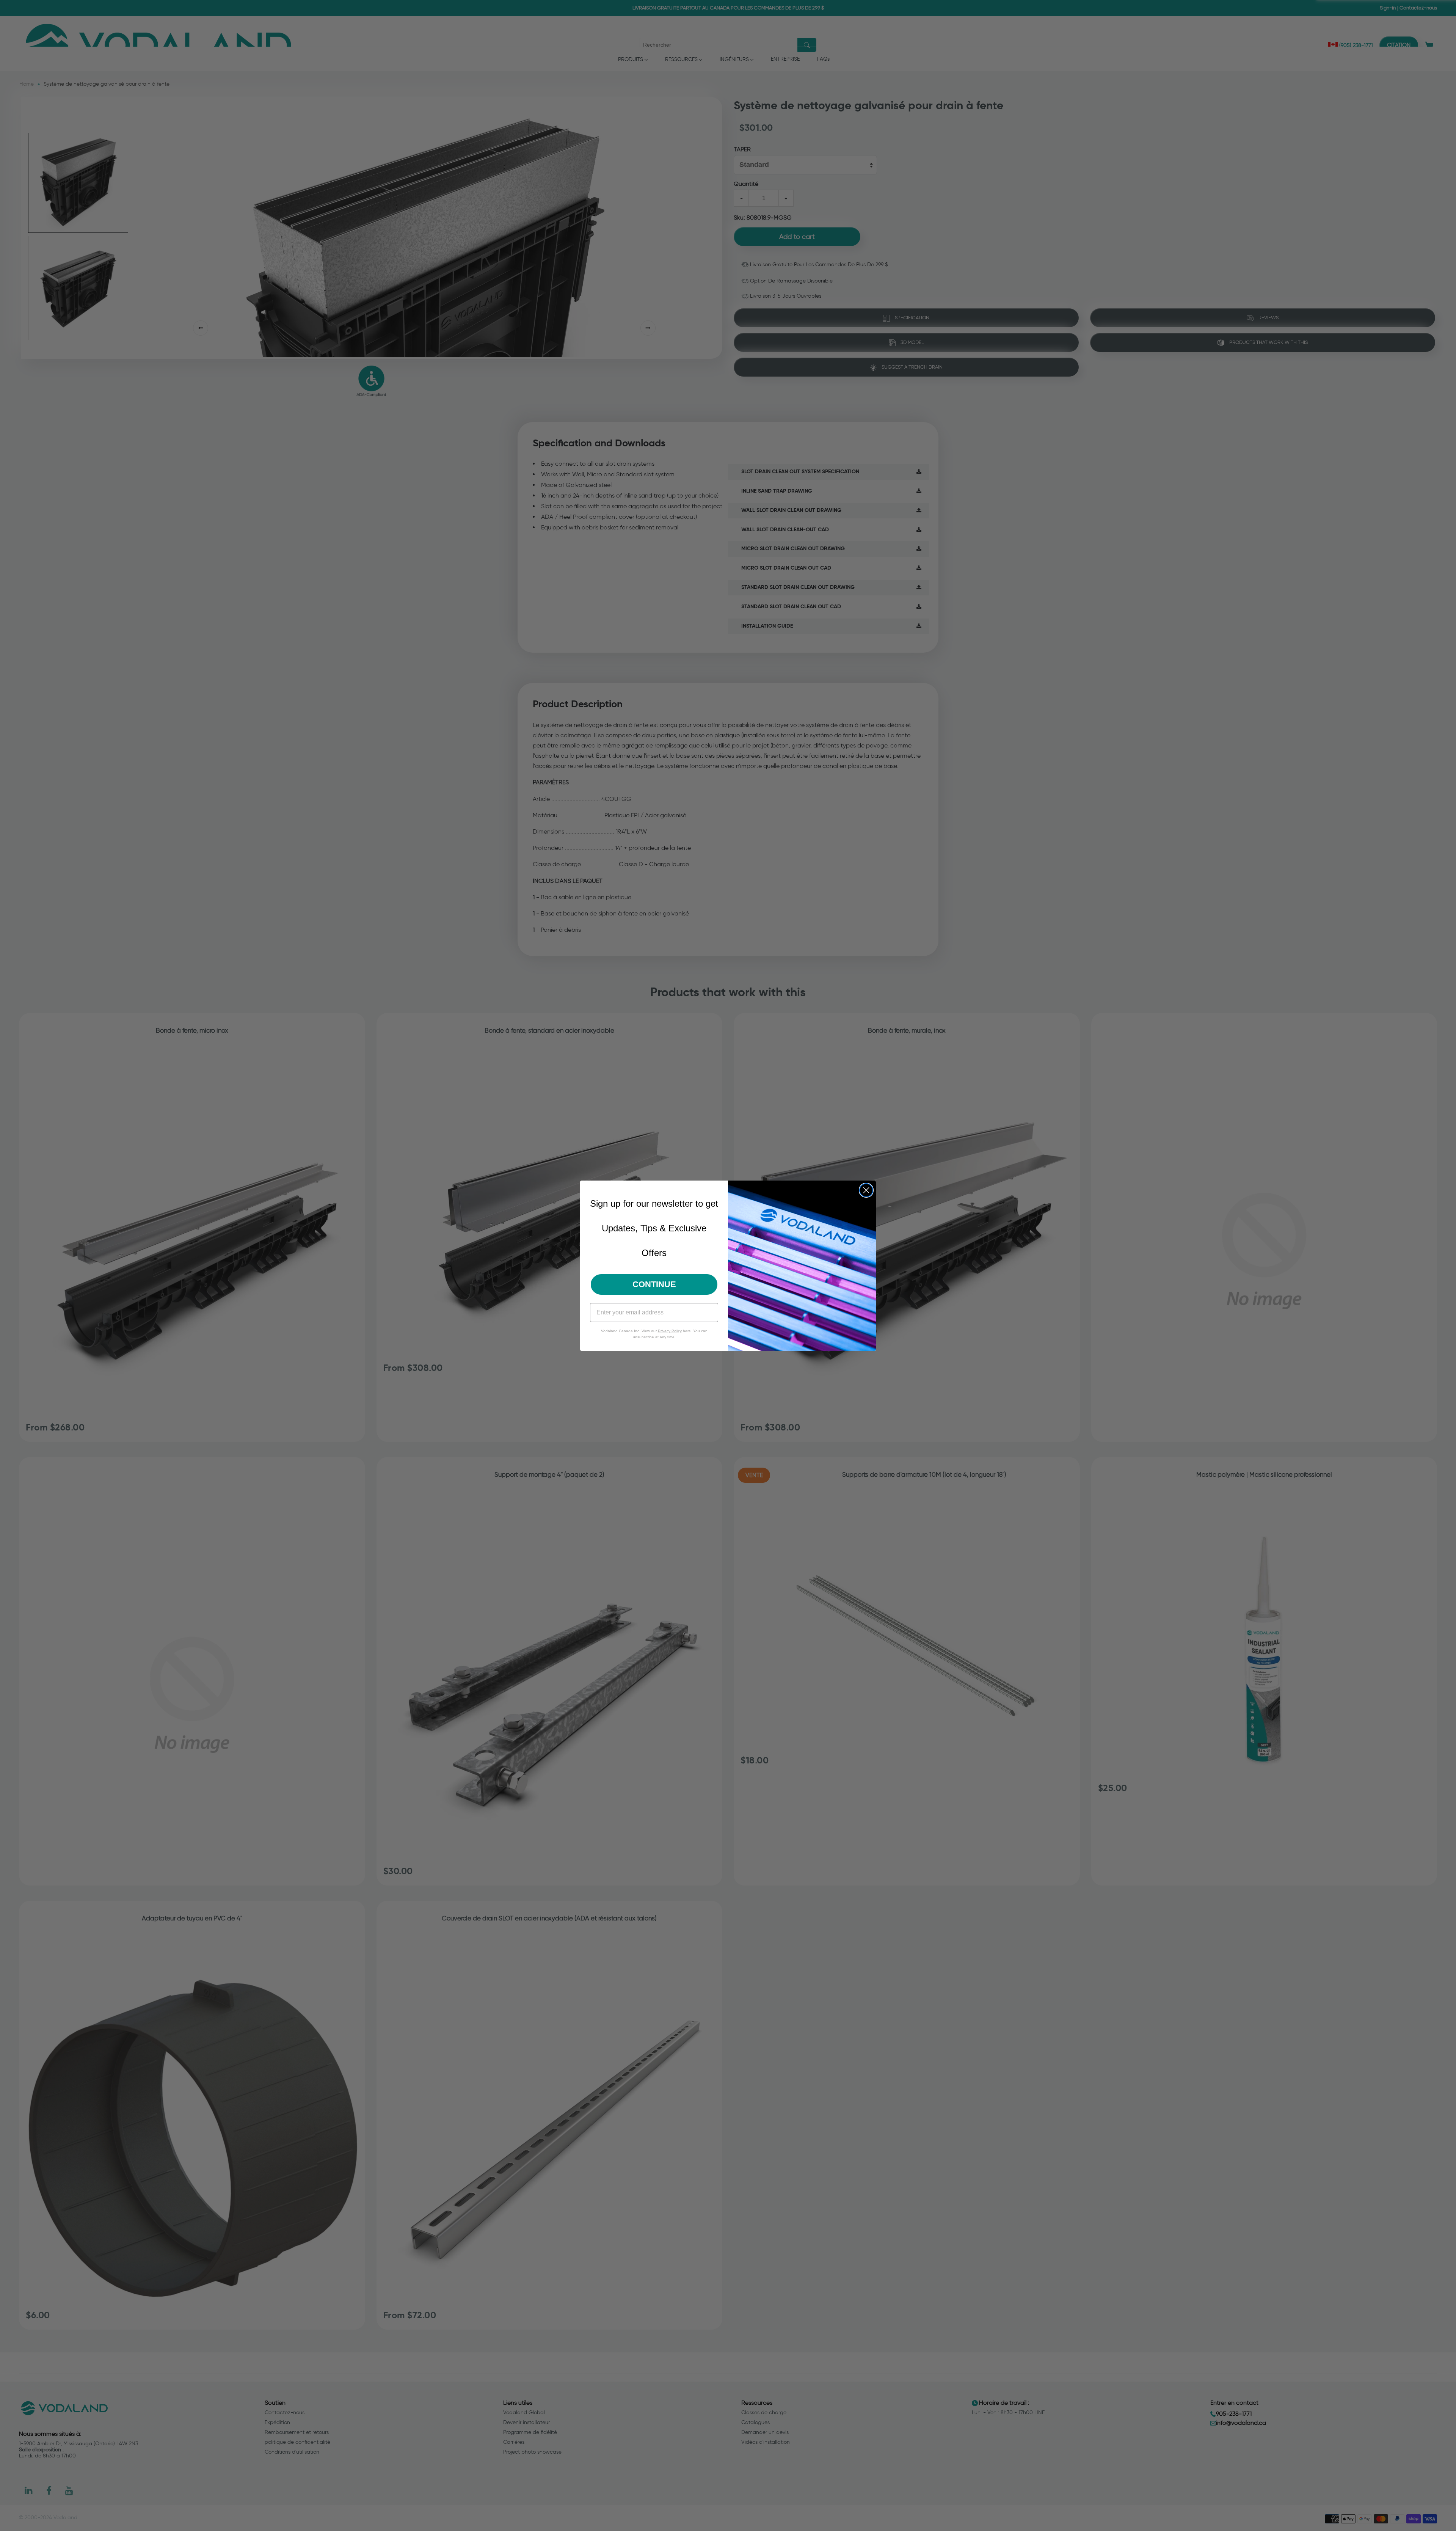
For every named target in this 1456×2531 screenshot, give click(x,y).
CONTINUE (654, 1284)
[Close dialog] (866, 1190)
